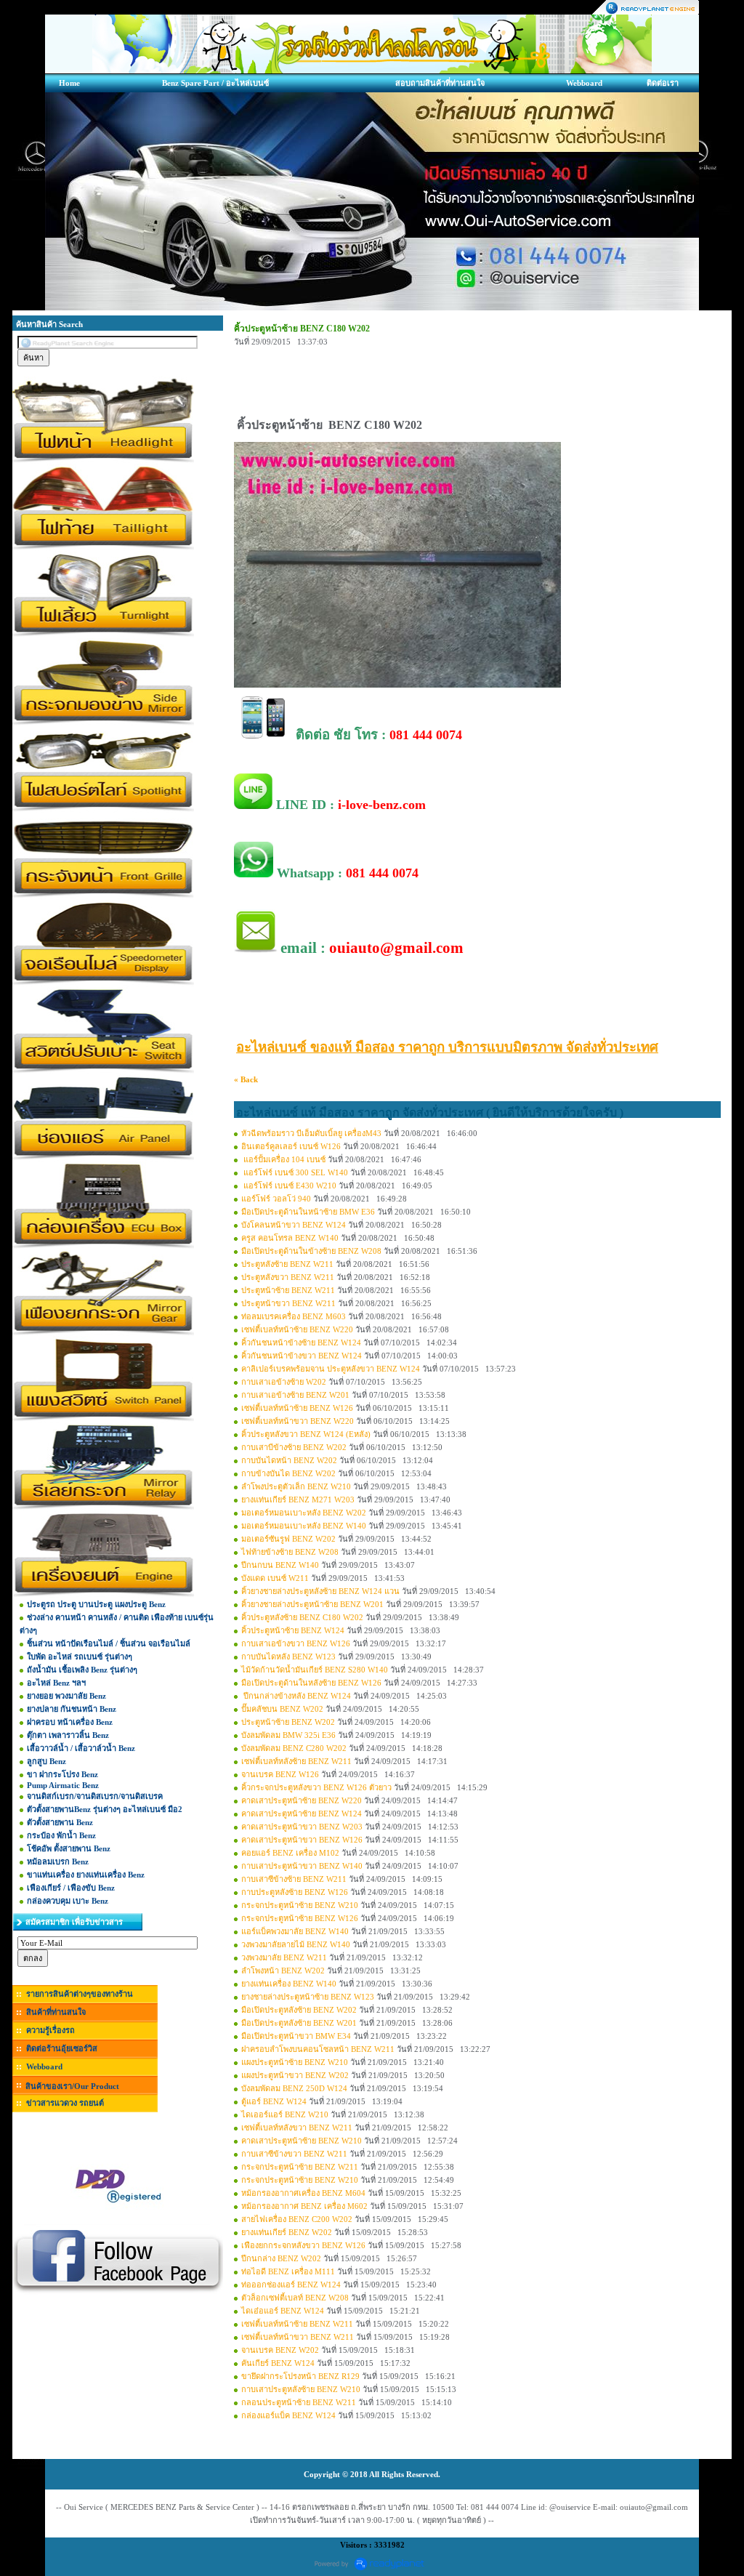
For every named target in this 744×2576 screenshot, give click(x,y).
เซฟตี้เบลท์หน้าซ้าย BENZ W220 (297, 1329)
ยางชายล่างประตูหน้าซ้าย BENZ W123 (308, 1997)
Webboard (584, 83)
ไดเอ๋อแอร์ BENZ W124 (283, 2311)
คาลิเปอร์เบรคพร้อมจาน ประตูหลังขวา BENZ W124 (331, 1369)
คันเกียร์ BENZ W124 (278, 2363)
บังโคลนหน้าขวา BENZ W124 (294, 1225)
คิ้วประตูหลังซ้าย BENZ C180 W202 (302, 1617)
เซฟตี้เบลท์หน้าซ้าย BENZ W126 (297, 1408)
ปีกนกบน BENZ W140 (280, 1565)
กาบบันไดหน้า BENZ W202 (289, 1460)
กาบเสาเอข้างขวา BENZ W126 (296, 1643)
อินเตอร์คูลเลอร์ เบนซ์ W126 (291, 1146)
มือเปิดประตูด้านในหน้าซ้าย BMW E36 (308, 1212)
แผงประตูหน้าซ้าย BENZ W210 (295, 2062)
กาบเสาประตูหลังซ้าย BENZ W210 (301, 2389)
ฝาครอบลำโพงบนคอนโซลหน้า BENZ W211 (318, 2049)
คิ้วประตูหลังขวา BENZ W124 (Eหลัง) (306, 1434)
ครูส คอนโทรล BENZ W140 (290, 1238)
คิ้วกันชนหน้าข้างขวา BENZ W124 (302, 1356)
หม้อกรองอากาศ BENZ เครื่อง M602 (304, 2206)
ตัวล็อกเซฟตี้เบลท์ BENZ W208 (295, 2298)
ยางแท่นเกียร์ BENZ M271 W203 (298, 1500)
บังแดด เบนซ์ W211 (275, 1578)
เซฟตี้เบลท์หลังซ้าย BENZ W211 (296, 1761)
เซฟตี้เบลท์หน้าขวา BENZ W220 (298, 1421)
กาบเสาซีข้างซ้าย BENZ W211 (294, 1879)
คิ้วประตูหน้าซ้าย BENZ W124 (293, 1630)
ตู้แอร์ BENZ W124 (274, 2101)
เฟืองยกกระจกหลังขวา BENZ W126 (303, 2245)
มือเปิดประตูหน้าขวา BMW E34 (296, 2036)
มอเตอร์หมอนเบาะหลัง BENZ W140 (304, 1526)
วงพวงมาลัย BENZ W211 (284, 1957)
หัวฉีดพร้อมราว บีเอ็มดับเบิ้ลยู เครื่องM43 (311, 1133)
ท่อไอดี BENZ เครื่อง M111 (288, 2271)
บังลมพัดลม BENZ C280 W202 (294, 1748)
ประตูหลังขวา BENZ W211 (288, 1277)
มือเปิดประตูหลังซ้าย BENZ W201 (299, 2023)
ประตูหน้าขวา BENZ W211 (288, 1303)
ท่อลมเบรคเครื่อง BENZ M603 (294, 1316)
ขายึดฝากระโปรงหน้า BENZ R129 (300, 2376)
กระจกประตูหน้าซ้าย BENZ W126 (300, 1918)
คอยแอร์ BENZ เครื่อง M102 (290, 1853)
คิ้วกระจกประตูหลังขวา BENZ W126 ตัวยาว (316, 1787)
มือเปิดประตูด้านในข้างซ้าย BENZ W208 (311, 1251)
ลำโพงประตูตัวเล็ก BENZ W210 (296, 1486)
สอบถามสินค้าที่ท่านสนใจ (440, 83)
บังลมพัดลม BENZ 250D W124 (294, 2088)
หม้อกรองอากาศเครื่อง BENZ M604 (303, 2193)
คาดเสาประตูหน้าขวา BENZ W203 (302, 1827)
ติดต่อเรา (663, 83)
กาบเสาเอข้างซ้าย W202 (284, 1382)
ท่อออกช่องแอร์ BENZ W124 (291, 2285)
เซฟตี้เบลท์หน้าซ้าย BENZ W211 (297, 2324)
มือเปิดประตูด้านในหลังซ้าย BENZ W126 (311, 1683)
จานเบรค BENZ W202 (280, 2350)
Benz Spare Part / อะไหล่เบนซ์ (215, 83)
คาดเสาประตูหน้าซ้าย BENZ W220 (302, 1800)
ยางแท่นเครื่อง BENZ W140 (289, 1984)
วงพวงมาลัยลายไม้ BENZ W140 (296, 1944)
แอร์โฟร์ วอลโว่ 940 (276, 1199)
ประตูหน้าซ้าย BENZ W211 (288, 1290)
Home (69, 83)
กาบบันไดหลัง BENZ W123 (288, 1657)
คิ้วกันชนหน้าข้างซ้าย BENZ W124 (301, 1343)
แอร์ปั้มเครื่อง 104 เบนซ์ (284, 1159)
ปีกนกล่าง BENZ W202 (281, 2258)
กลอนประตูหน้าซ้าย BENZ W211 (299, 2402)
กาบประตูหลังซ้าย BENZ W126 (295, 1892)
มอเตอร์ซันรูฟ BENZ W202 (288, 1539)
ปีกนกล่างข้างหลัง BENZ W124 (296, 1696)
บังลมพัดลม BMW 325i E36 (288, 1735)
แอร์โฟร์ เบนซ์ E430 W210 (289, 1186)
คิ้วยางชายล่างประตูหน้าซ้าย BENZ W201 (312, 1604)
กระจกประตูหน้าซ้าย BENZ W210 (300, 1905)
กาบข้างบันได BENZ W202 (288, 1473)
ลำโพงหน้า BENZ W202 (283, 1971)
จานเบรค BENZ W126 (280, 1774)
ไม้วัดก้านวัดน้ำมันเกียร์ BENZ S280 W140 (315, 1670)
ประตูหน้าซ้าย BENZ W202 (288, 1722)
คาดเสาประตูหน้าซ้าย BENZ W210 (302, 2141)
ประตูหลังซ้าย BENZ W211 (287, 1264)
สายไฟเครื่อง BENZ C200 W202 (297, 2219)
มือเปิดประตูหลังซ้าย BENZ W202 (299, 2010)
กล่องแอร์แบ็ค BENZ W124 (288, 2415)
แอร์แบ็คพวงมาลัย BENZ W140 (295, 1931)
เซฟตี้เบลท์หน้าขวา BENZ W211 (298, 2337)
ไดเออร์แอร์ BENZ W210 (285, 2114)
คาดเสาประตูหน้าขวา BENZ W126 (302, 1840)
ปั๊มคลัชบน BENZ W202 (282, 1709)
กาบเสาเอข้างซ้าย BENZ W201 (295, 1395)
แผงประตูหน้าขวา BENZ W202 (295, 2075)
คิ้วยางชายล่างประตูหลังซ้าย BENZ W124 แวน (320, 1591)
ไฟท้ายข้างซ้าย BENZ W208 (290, 1552)
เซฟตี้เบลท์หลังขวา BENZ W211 (297, 2128)
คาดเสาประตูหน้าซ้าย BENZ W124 (302, 1814)
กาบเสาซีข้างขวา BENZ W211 (294, 2154)
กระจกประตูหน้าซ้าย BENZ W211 (300, 2167)
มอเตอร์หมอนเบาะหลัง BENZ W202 (304, 1513)
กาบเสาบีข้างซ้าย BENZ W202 (294, 1447)
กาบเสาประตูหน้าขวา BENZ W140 (302, 1866)
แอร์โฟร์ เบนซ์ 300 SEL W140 (295, 1172)
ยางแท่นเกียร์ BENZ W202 (287, 2232)
